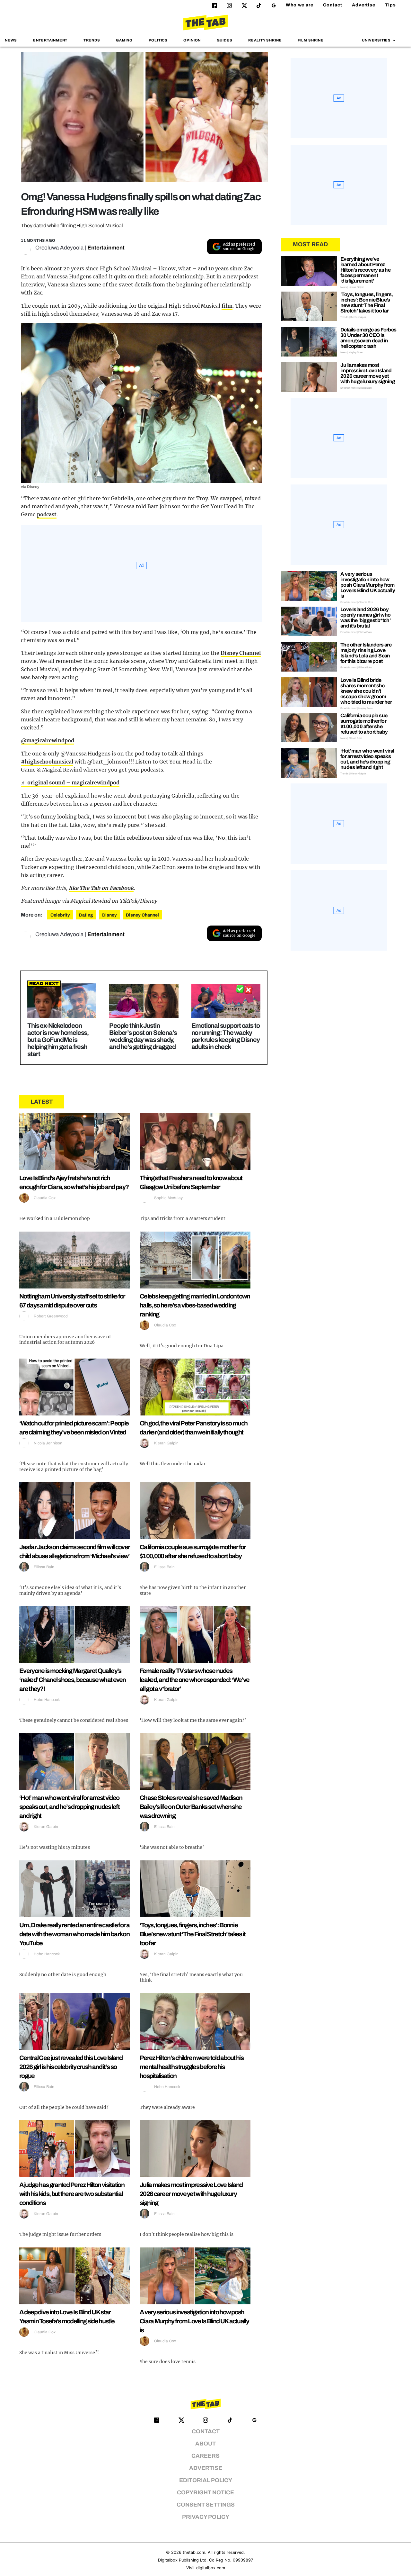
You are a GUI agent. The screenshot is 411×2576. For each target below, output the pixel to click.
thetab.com (194, 2552)
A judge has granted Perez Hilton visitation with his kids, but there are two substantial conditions (72, 2194)
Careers (205, 2456)
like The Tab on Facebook (101, 888)
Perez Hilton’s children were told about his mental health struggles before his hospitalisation (192, 2067)
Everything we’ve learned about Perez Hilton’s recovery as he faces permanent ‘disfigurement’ (365, 270)
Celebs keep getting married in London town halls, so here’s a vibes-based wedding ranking (195, 1305)
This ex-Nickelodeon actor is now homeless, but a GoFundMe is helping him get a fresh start (58, 1040)
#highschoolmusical (47, 762)
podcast (47, 514)
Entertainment (50, 40)
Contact (333, 5)
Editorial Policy (206, 2480)
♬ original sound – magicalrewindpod (70, 782)
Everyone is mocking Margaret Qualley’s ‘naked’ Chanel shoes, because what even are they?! (73, 1680)
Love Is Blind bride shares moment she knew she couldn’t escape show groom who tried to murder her (366, 691)
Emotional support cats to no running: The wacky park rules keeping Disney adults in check (226, 1036)
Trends (92, 40)
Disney (109, 915)
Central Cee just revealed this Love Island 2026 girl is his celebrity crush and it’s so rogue (71, 2067)
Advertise (364, 5)
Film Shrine (311, 40)
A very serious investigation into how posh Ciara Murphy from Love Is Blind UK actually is (194, 2321)
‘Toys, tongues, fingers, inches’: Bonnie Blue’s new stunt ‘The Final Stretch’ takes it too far (193, 1934)
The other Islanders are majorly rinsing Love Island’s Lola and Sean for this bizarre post (366, 653)
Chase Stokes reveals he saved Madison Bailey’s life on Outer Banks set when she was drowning (191, 1807)
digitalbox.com (211, 2568)
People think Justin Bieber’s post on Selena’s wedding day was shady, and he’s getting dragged (143, 1036)
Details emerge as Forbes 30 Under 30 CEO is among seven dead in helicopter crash (368, 338)
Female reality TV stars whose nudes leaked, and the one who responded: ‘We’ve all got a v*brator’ (194, 1680)
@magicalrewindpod (48, 740)
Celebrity (60, 915)
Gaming (124, 40)
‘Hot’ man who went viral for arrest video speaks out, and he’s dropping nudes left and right (69, 1807)
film (227, 306)
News (11, 40)
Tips (390, 5)
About (205, 2444)
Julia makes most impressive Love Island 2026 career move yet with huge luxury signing (191, 2194)
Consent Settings (206, 2505)
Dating (86, 915)
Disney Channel (241, 653)
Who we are (300, 5)
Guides (225, 40)
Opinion (192, 40)
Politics (158, 40)
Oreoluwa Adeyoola (59, 248)
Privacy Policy (206, 2517)
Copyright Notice (205, 2493)
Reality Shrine (265, 40)
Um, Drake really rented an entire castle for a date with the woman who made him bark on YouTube (74, 1934)
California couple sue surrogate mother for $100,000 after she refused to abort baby (364, 724)
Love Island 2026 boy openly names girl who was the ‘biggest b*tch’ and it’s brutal (365, 618)
